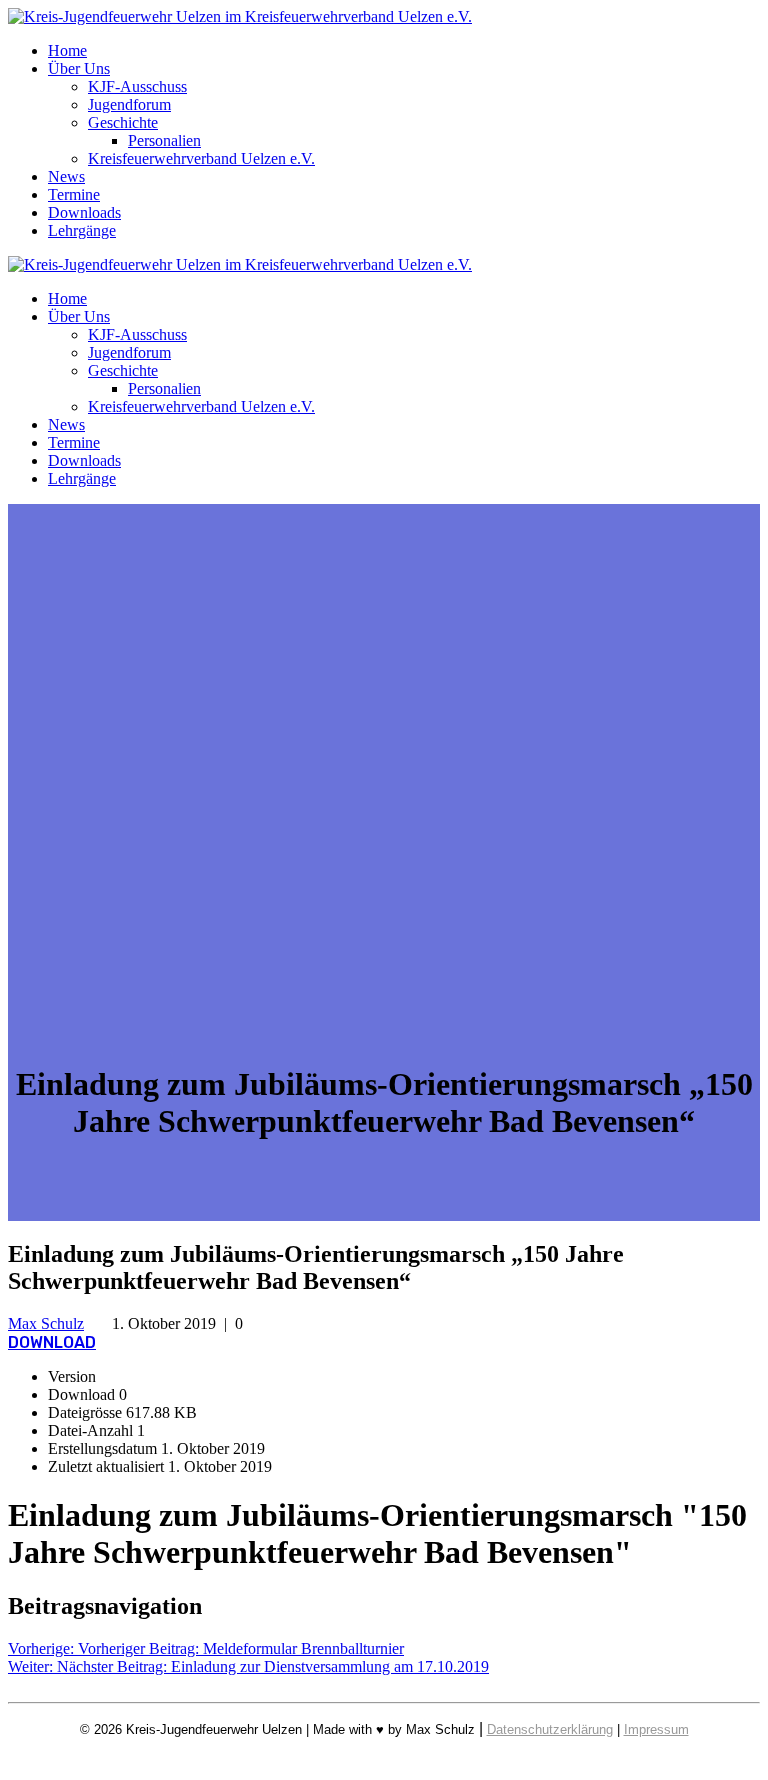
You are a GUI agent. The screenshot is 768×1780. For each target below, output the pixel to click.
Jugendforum (129, 104)
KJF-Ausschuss (137, 86)
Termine (74, 194)
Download (52, 1342)
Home (67, 50)
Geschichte (123, 122)
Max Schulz (46, 1323)
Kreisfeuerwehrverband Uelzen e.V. (201, 158)
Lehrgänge (82, 230)
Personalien (164, 140)
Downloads (84, 212)
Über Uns (79, 68)
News (66, 176)
